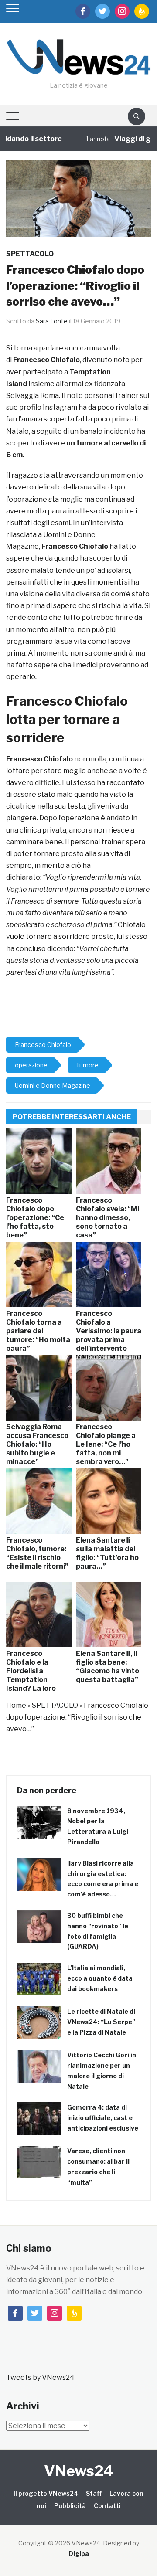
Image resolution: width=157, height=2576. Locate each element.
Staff (94, 2493)
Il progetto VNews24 (46, 2493)
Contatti (107, 2506)
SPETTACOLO (30, 254)
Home (16, 1705)
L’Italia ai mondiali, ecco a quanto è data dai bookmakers (100, 1978)
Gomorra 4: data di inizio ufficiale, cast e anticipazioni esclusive (103, 2118)
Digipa (79, 2554)
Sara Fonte (52, 321)
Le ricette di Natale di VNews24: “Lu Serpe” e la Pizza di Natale (101, 2022)
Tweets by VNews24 (40, 2377)
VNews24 (79, 2471)
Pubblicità (70, 2506)
